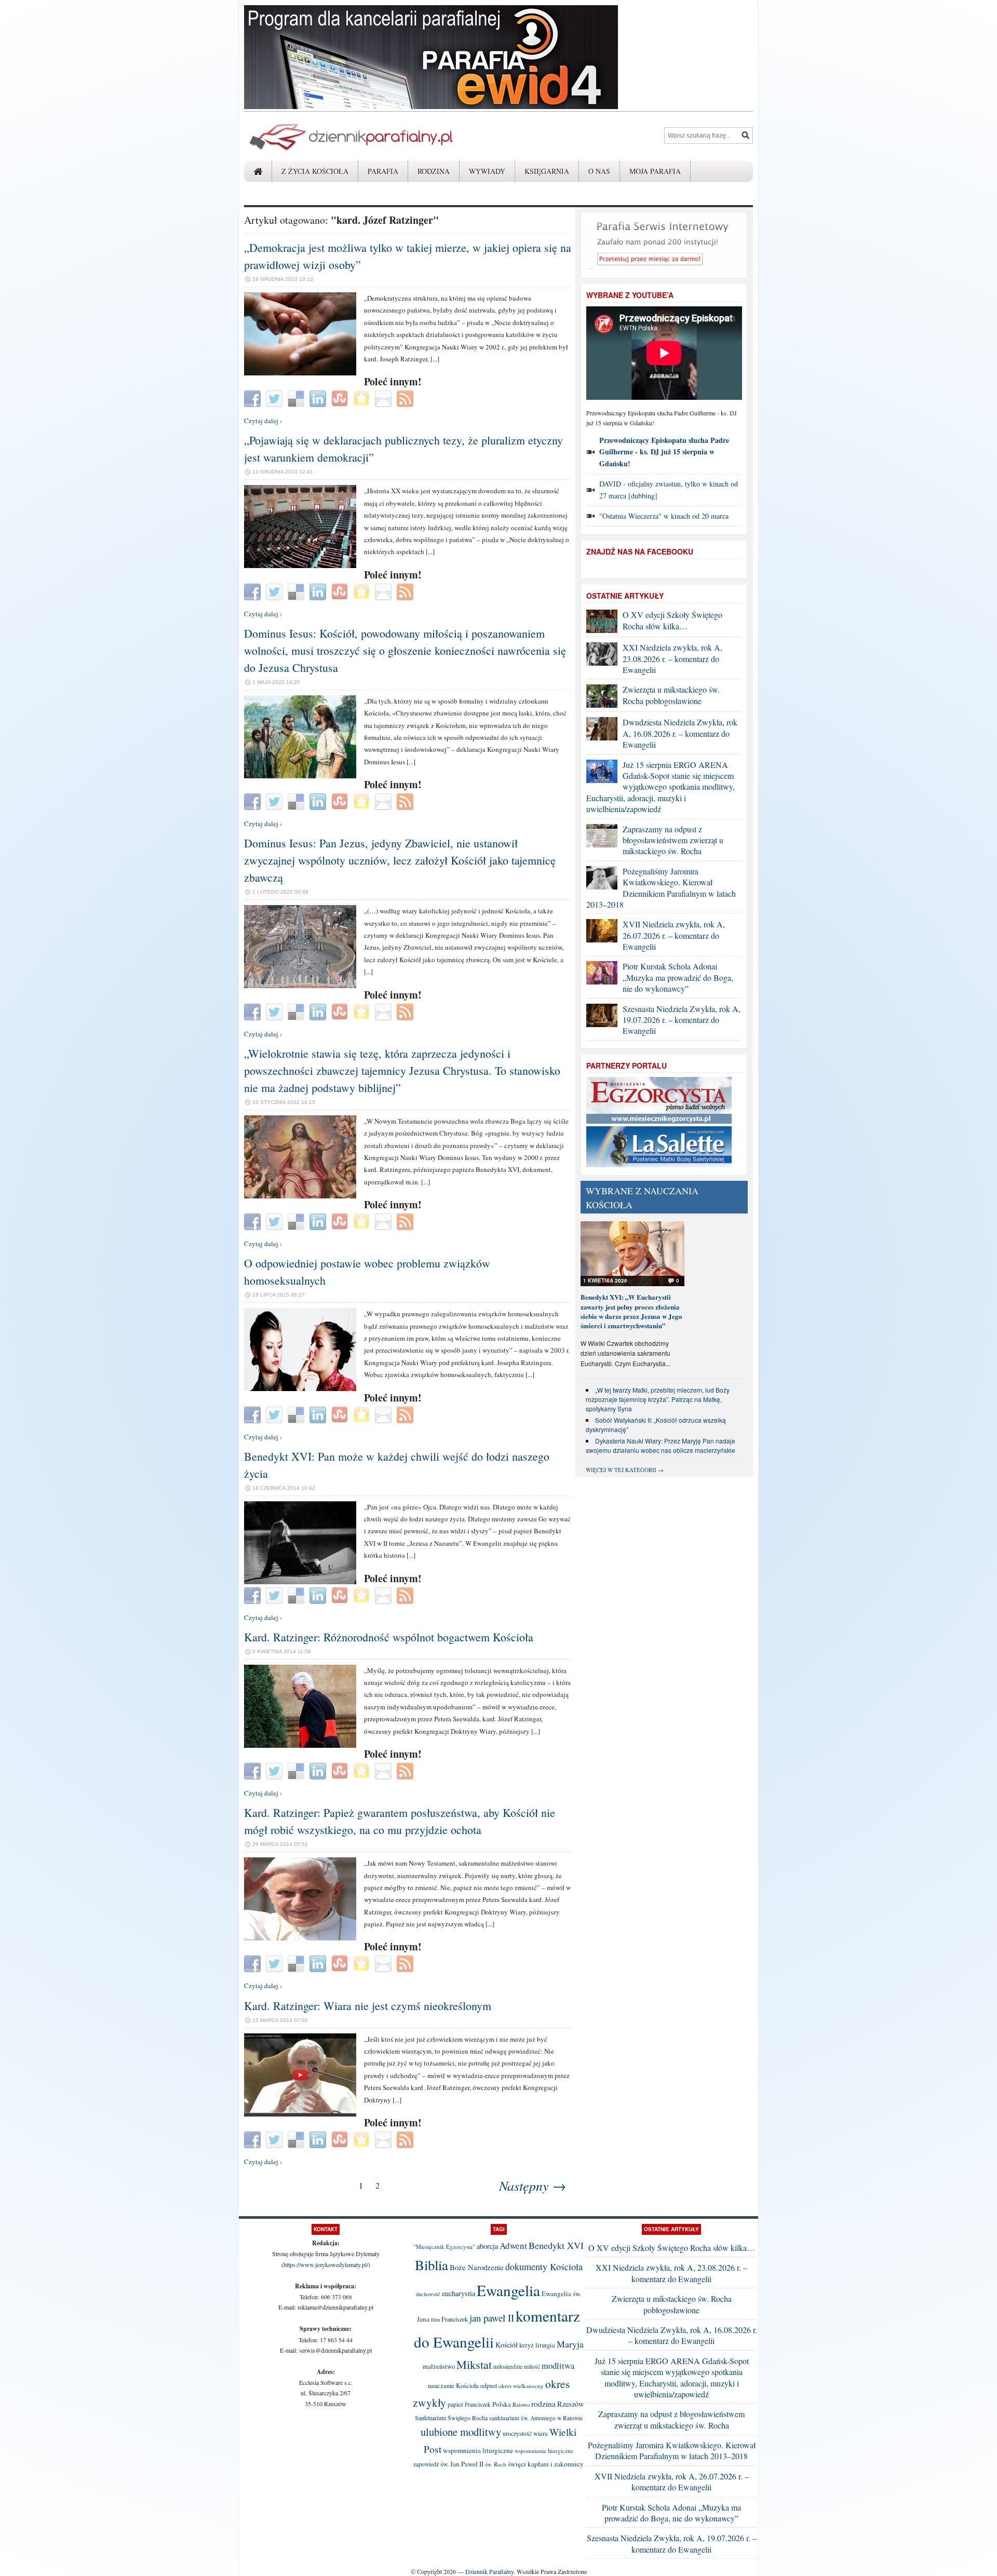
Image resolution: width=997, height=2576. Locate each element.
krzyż (527, 2345)
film (435, 2319)
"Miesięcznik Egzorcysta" (444, 2247)
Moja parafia (655, 171)
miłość (532, 2366)
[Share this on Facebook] (254, 398)
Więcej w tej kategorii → (625, 1470)
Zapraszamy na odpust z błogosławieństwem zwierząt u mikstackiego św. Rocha (673, 840)
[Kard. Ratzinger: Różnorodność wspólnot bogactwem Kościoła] (300, 1745)
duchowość (428, 2294)
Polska (502, 2404)
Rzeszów (571, 2404)
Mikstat (474, 2364)
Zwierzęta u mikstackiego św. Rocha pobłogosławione (671, 695)
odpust (489, 2385)
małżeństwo (439, 2366)
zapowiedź (426, 2464)
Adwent (513, 2245)
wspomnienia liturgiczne (478, 2450)
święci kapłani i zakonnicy (546, 2464)
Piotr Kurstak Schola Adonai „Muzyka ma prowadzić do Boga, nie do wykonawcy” (678, 977)
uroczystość (517, 2433)
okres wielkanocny (521, 2386)
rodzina (543, 2403)
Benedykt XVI (556, 2245)
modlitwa (558, 2366)
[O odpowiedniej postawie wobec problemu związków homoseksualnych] (300, 1388)
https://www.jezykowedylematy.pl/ (326, 2264)
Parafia (383, 171)
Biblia (432, 2265)
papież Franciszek (469, 2404)
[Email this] (385, 398)
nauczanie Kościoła (453, 2386)
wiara (541, 2433)
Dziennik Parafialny (489, 2571)
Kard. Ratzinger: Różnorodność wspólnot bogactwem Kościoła (389, 1637)
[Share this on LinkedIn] (319, 398)
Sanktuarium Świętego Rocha (451, 2418)
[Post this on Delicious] (297, 398)
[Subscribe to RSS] (406, 398)
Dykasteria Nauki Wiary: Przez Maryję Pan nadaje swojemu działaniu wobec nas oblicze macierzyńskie (661, 1445)
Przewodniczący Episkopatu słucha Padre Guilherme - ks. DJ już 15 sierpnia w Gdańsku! (664, 452)
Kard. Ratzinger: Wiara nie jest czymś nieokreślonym (368, 2006)
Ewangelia (508, 2290)
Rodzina (434, 171)
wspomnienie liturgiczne (544, 2451)
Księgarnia (547, 171)
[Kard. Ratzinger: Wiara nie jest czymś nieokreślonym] (300, 2114)
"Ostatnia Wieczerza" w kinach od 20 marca (664, 516)
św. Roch (496, 2464)
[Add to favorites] (363, 398)
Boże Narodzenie (477, 2267)
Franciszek (455, 2319)
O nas (599, 171)
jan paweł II (492, 2318)
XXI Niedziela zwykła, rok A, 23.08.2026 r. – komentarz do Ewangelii (672, 658)
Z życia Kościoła (315, 171)
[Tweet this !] (275, 398)
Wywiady (487, 171)
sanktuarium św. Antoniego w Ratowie (536, 2418)
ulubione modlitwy (461, 2432)
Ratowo (521, 2405)
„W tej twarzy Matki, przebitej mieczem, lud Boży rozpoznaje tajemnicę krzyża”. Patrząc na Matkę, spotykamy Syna (658, 1399)
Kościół (507, 2345)
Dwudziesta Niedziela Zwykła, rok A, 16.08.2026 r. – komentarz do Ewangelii (680, 733)
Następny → (533, 2185)
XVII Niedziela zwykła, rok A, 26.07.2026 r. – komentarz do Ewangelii (674, 935)
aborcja (487, 2246)
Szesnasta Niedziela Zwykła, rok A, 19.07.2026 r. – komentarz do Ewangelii (682, 1020)
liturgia (545, 2345)
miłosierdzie (508, 2366)
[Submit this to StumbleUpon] (341, 398)
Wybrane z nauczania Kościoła (642, 1198)
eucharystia (459, 2293)
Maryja (570, 2344)
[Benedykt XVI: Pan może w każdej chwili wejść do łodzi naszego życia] (300, 1582)
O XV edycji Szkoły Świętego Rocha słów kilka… (672, 620)
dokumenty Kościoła (544, 2267)
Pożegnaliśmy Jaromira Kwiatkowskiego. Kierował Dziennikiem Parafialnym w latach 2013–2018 (661, 888)
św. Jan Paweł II (462, 2464)
